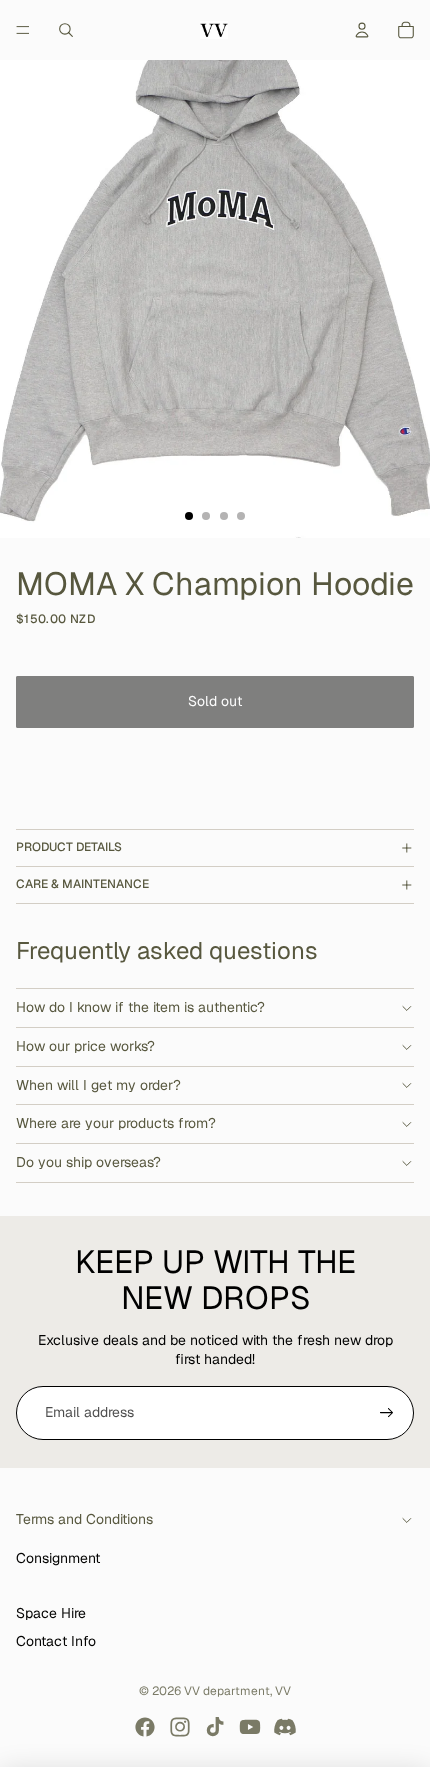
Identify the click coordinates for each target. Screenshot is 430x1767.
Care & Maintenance (82, 884)
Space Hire (51, 1613)
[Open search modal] (66, 30)
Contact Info (56, 1641)
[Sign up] (387, 1413)
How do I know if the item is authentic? (140, 1007)
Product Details (69, 847)
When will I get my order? (98, 1085)
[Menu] (23, 30)
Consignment (58, 1558)
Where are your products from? (116, 1123)
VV (283, 1691)
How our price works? (85, 1046)
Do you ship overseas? (88, 1162)
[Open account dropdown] (362, 30)
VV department (227, 1691)
